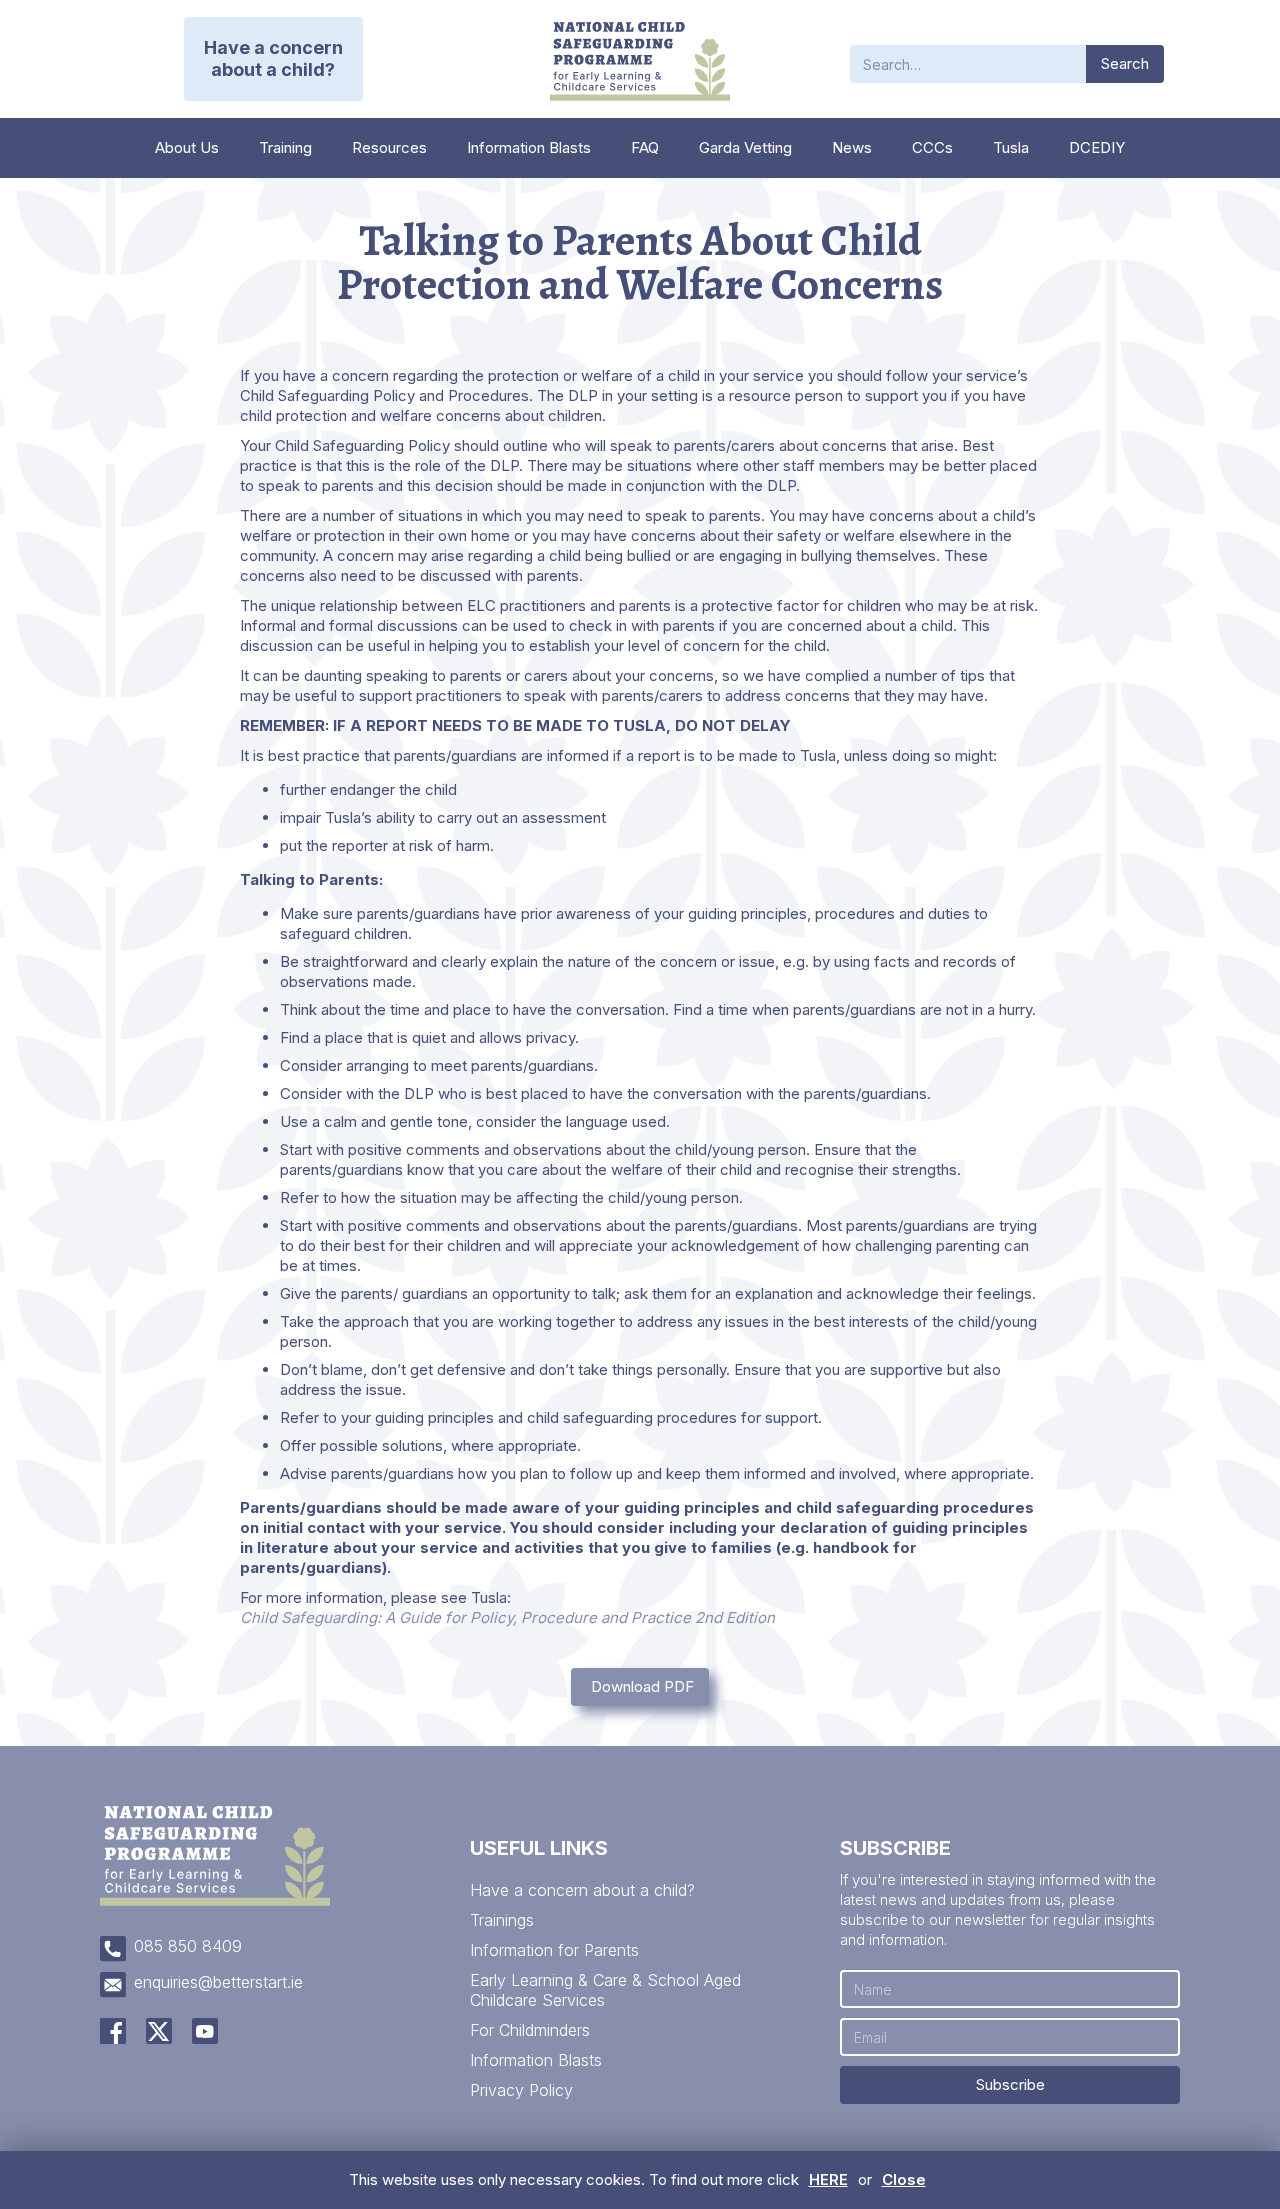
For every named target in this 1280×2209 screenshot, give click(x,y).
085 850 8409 (188, 1946)
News (852, 147)
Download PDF (642, 1686)
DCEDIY (1097, 147)
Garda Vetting (745, 147)
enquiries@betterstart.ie (218, 1982)
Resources (389, 147)
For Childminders (530, 2030)
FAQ (645, 147)
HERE (828, 2179)
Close (904, 2179)
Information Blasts (529, 147)
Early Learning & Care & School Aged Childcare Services (605, 1990)
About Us (187, 147)
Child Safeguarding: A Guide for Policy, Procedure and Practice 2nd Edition (507, 1617)
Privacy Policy (521, 2090)
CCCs (932, 147)
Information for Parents (554, 1950)
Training (285, 147)
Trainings (502, 1920)
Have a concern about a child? (582, 1890)
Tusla (1011, 147)
